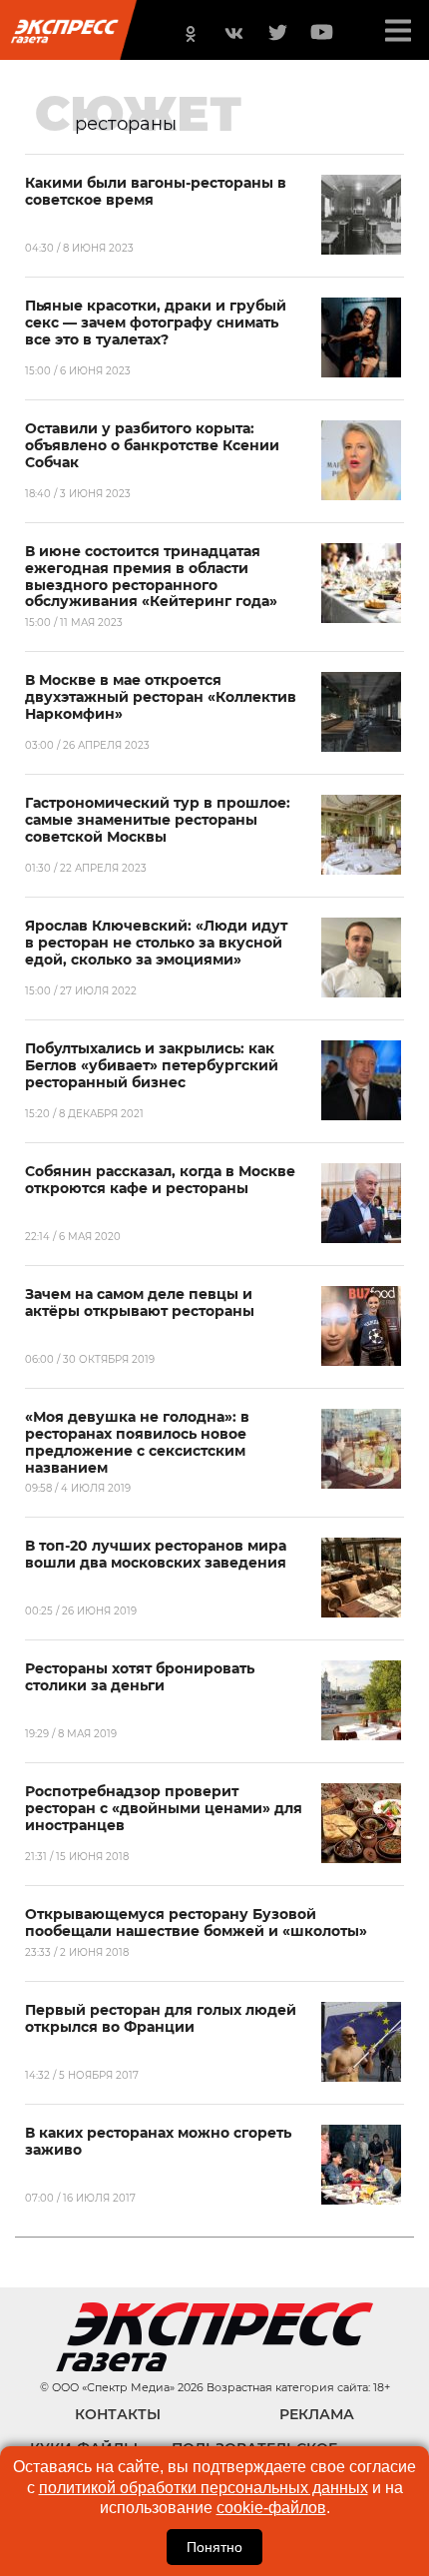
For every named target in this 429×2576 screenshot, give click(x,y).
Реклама (317, 2414)
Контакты (118, 2414)
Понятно (214, 2547)
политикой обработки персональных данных (204, 2488)
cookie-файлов (271, 2508)
